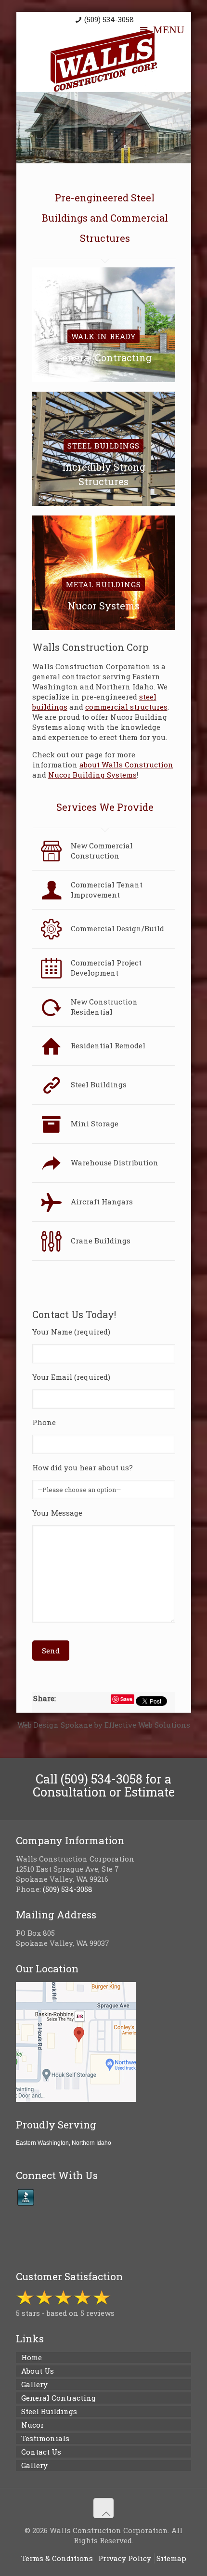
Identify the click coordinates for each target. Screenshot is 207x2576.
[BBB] (26, 2197)
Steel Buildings (49, 2411)
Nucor (32, 2425)
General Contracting (58, 2398)
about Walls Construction (126, 765)
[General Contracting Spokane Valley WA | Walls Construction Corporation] (104, 61)
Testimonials (45, 2438)
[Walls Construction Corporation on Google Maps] (76, 2099)
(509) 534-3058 (109, 19)
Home (32, 2357)
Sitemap (171, 2558)
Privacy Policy (125, 2558)
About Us (38, 2371)
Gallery (34, 2384)
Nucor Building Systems (92, 775)
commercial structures (126, 707)
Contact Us (41, 2452)
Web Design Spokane (55, 1725)
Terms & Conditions (57, 2558)
